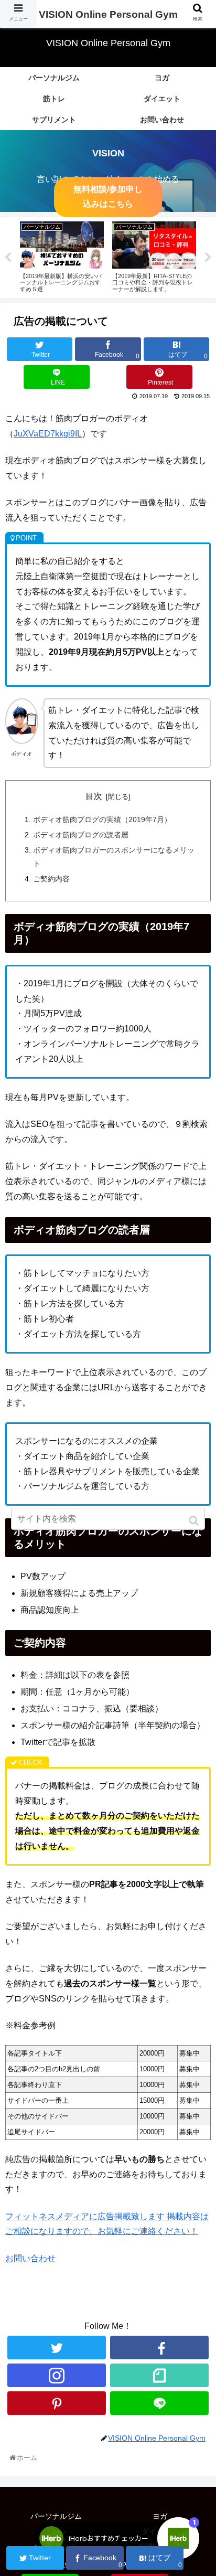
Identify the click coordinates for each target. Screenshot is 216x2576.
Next (208, 258)
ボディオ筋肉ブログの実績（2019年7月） (102, 819)
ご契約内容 (51, 879)
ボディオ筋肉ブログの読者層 (81, 835)
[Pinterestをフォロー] (57, 2403)
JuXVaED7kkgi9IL (48, 434)
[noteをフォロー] (159, 2375)
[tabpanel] (62, 256)
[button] (195, 1521)
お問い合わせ (30, 2258)
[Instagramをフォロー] (57, 2375)
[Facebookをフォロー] (159, 2348)
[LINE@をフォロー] (159, 2403)
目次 (94, 796)
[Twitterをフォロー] (57, 2348)
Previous (8, 258)
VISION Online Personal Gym (108, 14)
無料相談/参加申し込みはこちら (108, 197)
